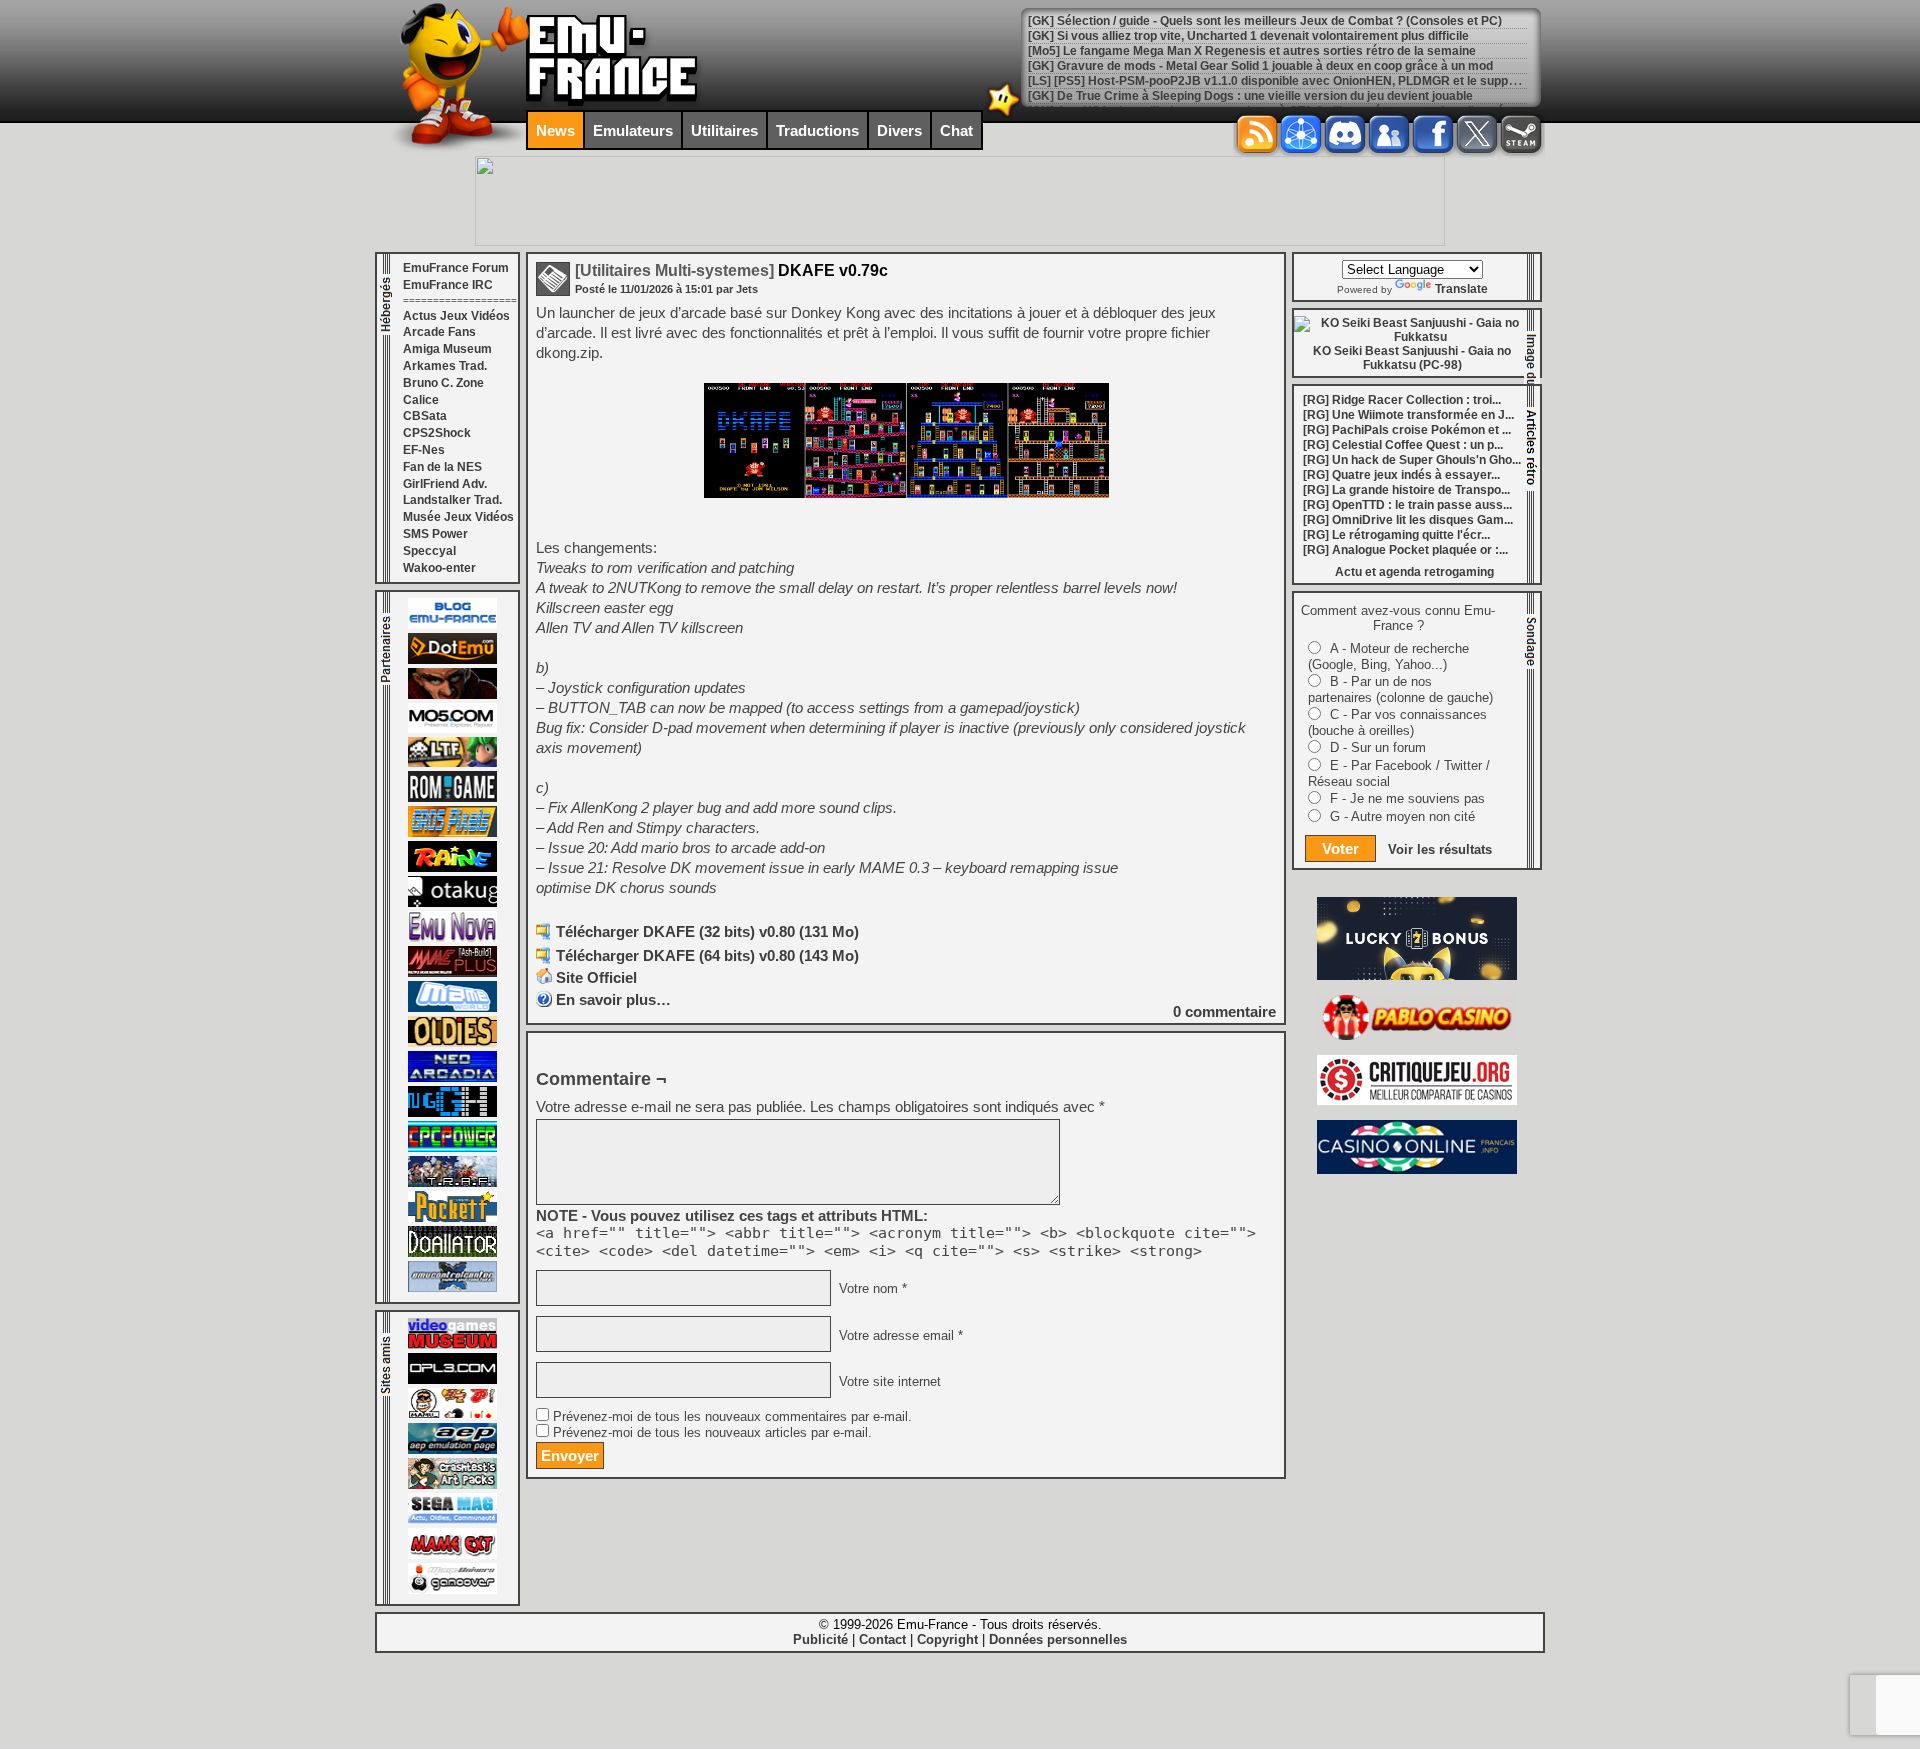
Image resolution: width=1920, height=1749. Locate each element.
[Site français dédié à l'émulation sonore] (452, 1380)
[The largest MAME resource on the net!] (452, 1008)
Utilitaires (724, 130)
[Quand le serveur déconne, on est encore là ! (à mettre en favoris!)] (452, 625)
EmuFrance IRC (448, 285)
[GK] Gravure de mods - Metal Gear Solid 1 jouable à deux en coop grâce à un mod (1260, 66)
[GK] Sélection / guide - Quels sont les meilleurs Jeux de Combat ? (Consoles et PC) (1265, 21)
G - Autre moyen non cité (1402, 816)
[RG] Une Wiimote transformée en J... (1408, 415)
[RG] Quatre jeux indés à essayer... (1401, 475)
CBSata (425, 416)
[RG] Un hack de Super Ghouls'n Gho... (1412, 460)
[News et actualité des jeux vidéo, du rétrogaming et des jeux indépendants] (452, 798)
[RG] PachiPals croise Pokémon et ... (1407, 430)
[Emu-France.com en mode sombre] (1004, 114)
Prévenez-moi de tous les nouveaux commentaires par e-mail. (732, 1417)
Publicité (820, 1639)
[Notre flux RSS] (1257, 134)
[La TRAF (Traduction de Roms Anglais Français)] (452, 1183)
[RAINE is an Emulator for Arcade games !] (452, 868)
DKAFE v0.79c (731, 270)
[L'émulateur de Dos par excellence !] (452, 695)
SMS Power (435, 534)
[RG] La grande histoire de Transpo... (1406, 490)
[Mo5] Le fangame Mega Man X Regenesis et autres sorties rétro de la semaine (1252, 51)
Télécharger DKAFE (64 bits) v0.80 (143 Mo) (707, 955)
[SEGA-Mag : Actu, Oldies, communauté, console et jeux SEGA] (452, 1520)
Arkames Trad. (445, 366)
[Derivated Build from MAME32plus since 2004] (452, 973)
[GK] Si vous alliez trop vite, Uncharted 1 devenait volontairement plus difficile (1248, 36)
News (555, 130)
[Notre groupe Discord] (1345, 134)
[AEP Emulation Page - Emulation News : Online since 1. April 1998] (452, 1450)
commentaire (1224, 1011)
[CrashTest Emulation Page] (452, 1485)
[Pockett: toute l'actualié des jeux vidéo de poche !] (452, 1218)
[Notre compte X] (1477, 134)
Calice (421, 400)
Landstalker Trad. (452, 500)
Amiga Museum (447, 349)
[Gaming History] (452, 1113)
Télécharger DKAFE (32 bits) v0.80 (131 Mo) (707, 931)
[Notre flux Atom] (1301, 134)
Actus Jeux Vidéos (456, 316)
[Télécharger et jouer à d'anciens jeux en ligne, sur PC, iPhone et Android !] (452, 660)
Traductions (817, 130)
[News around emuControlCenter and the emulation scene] (452, 1288)
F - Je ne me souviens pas (1407, 798)
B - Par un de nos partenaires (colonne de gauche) (1400, 689)
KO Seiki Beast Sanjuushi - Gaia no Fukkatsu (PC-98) (1412, 358)
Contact (882, 1639)
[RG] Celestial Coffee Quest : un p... (1403, 445)
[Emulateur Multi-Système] (452, 1253)
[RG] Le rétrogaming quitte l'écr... (1396, 535)
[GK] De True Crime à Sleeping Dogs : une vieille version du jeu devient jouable (1250, 96)
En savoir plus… (613, 999)
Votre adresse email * (899, 1335)
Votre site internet (888, 1381)
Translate (1461, 289)
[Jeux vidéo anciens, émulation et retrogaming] (452, 938)
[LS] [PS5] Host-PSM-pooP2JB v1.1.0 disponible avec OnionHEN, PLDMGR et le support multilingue (1308, 81)
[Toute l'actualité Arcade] (452, 1078)
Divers (899, 130)
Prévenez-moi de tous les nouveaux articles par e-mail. (712, 1433)
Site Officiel (596, 977)
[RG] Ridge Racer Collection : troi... (1402, 400)
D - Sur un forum (1378, 747)
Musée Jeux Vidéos (458, 517)
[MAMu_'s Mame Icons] (452, 1415)
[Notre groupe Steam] (1521, 134)
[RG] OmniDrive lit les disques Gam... (1408, 520)
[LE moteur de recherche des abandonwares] (452, 1043)
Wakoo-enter (439, 568)
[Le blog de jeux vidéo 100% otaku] (452, 903)
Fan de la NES (442, 467)
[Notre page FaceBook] (1433, 134)
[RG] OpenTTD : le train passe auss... (1407, 505)
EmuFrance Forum (456, 268)
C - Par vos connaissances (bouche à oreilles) (1397, 722)
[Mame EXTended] (452, 1555)
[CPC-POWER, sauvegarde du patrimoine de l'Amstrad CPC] (452, 1148)
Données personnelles (1058, 1639)
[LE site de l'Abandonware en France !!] (452, 763)
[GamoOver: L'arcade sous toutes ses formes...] (452, 1590)
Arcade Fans (439, 332)
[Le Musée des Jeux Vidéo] (452, 1345)
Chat (956, 130)
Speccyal (429, 551)
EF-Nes (424, 450)
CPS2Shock (437, 433)
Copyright (947, 1639)
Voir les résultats (1440, 849)
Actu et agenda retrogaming (1414, 572)
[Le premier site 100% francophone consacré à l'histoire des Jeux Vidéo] (452, 833)
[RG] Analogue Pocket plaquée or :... (1405, 550)
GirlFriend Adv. (445, 484)
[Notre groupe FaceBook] (1389, 134)
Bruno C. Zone (443, 383)
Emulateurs (633, 130)
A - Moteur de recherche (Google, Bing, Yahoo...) (1388, 656)
